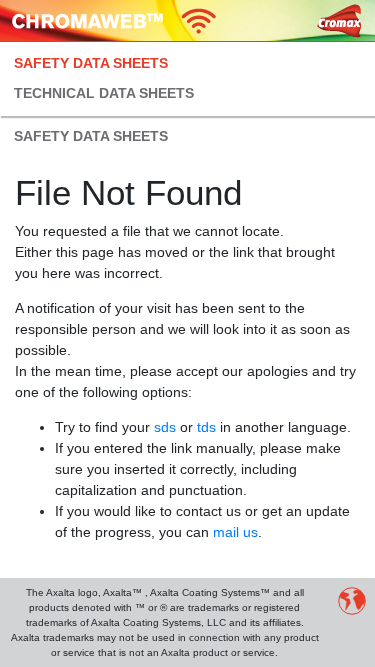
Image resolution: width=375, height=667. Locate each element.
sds (165, 427)
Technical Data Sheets (104, 93)
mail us (235, 532)
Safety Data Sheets (91, 63)
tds (206, 427)
